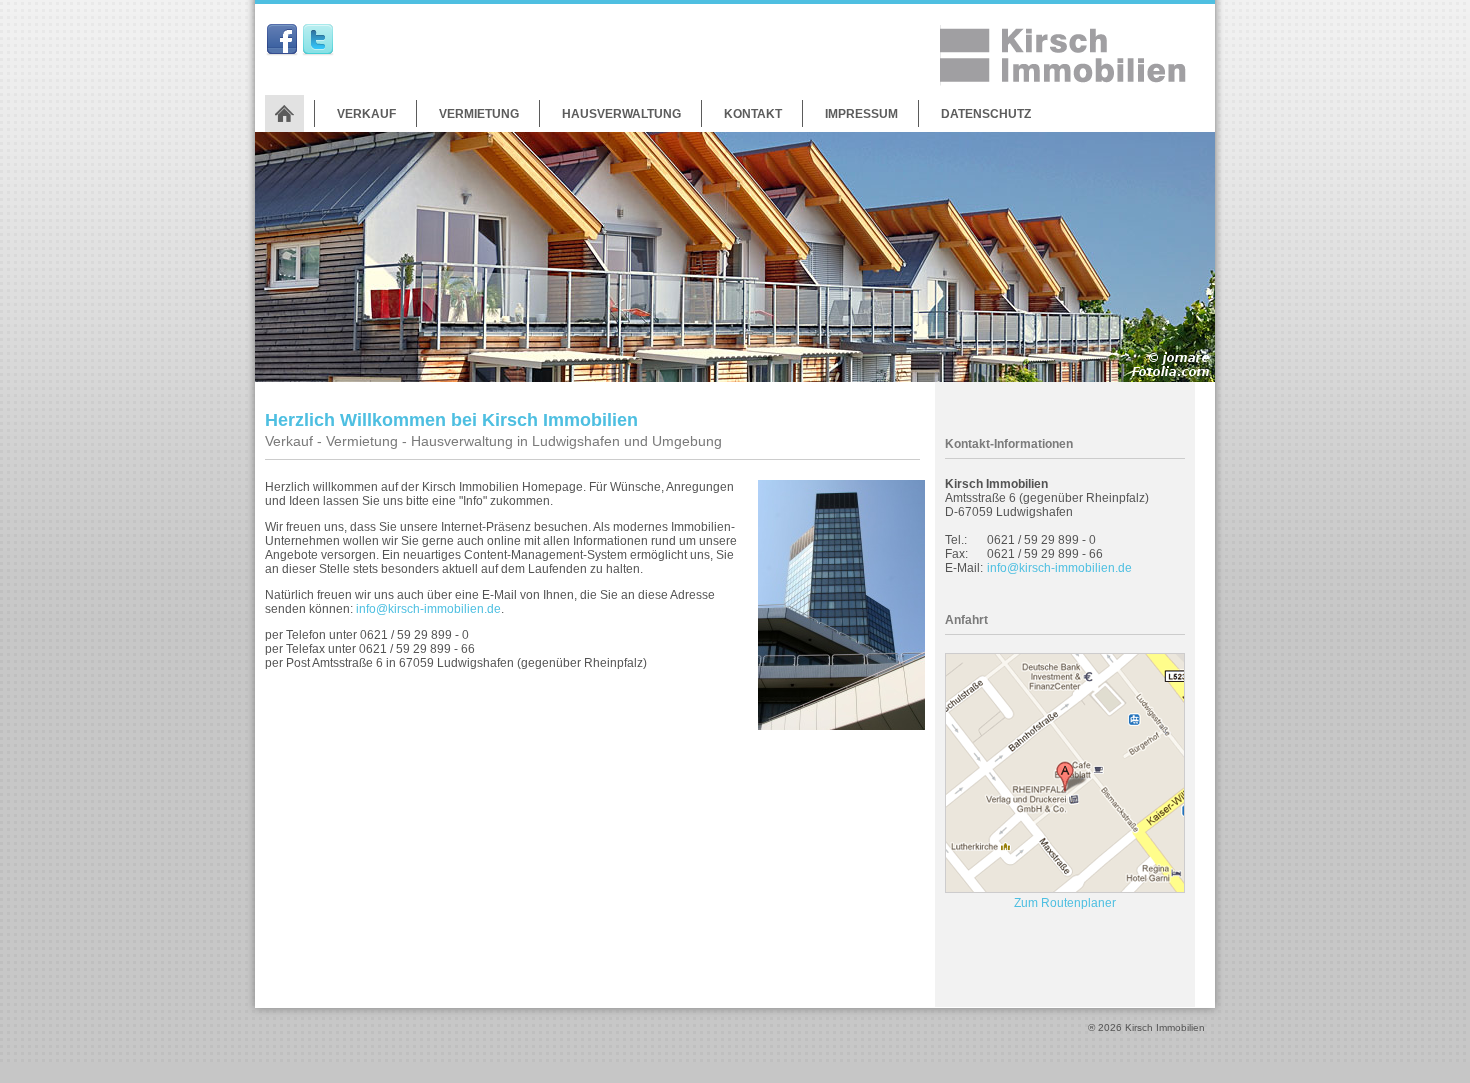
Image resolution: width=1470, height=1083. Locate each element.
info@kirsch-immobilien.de (428, 609)
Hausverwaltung (621, 114)
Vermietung (479, 114)
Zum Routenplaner (1065, 903)
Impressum (861, 114)
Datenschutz (986, 114)
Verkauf (366, 114)
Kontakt (753, 114)
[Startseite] (284, 113)
